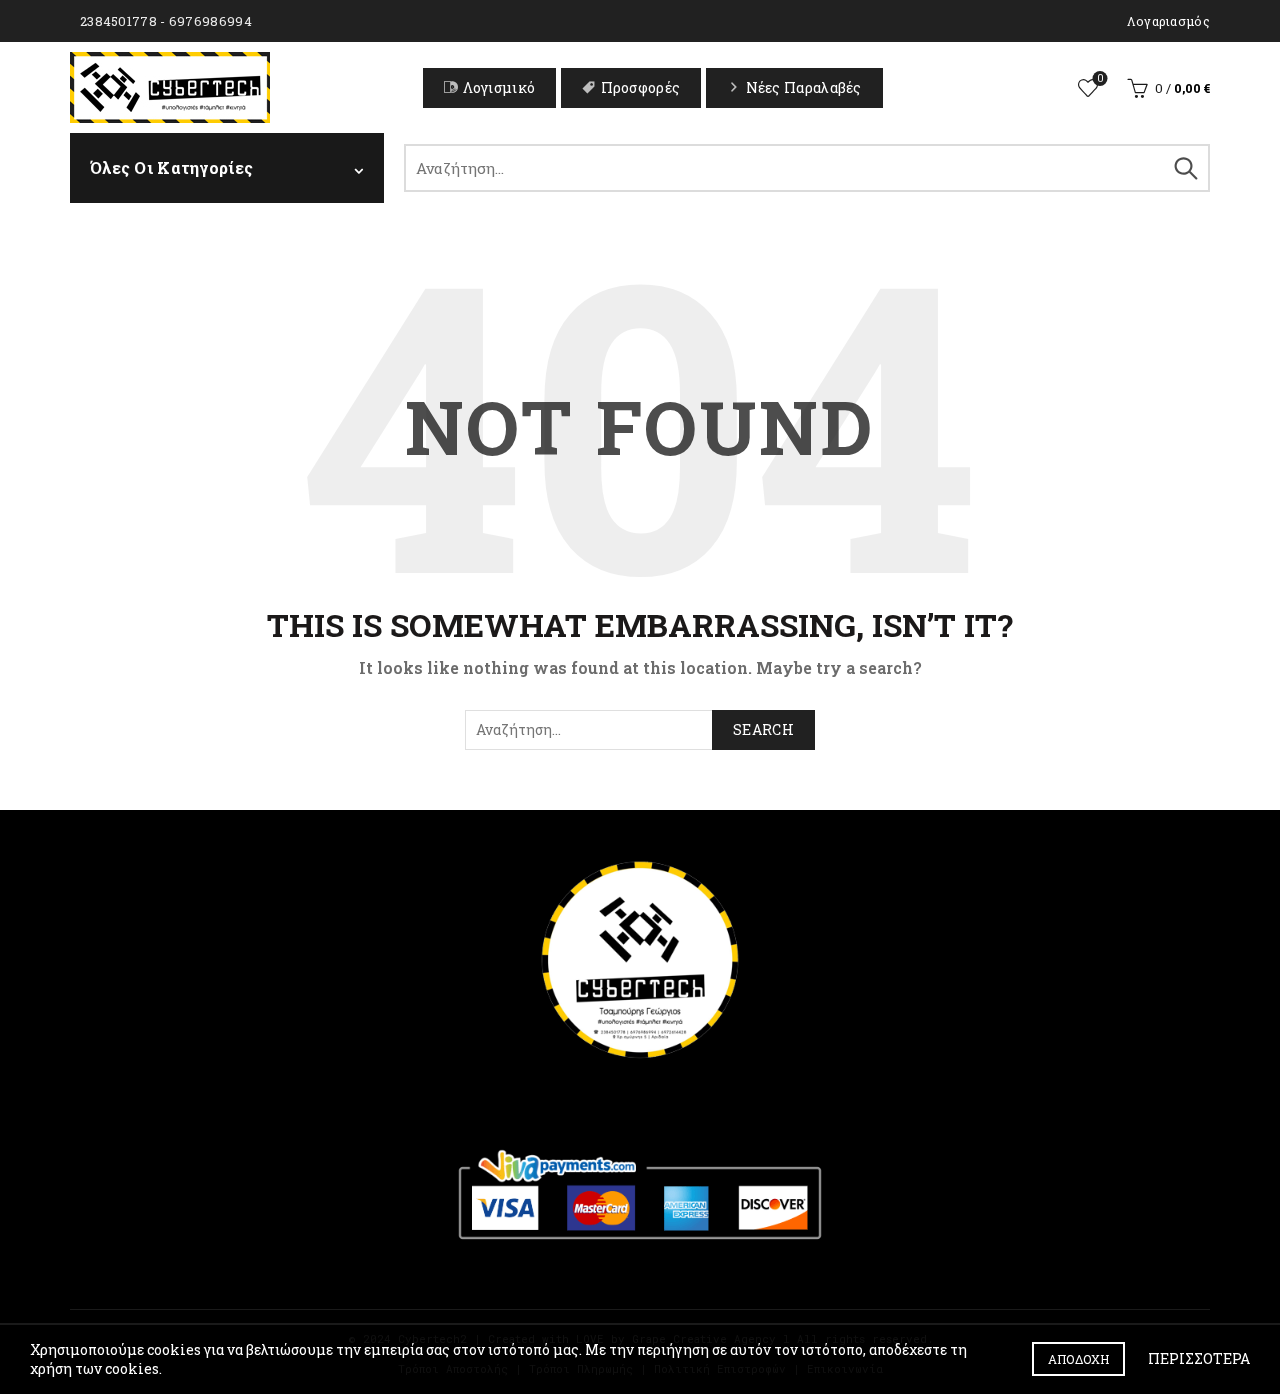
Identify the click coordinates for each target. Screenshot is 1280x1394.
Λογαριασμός (1168, 21)
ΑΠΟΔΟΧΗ (1078, 1359)
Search (1185, 168)
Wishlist (1100, 79)
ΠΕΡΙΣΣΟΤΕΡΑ (1199, 1358)
